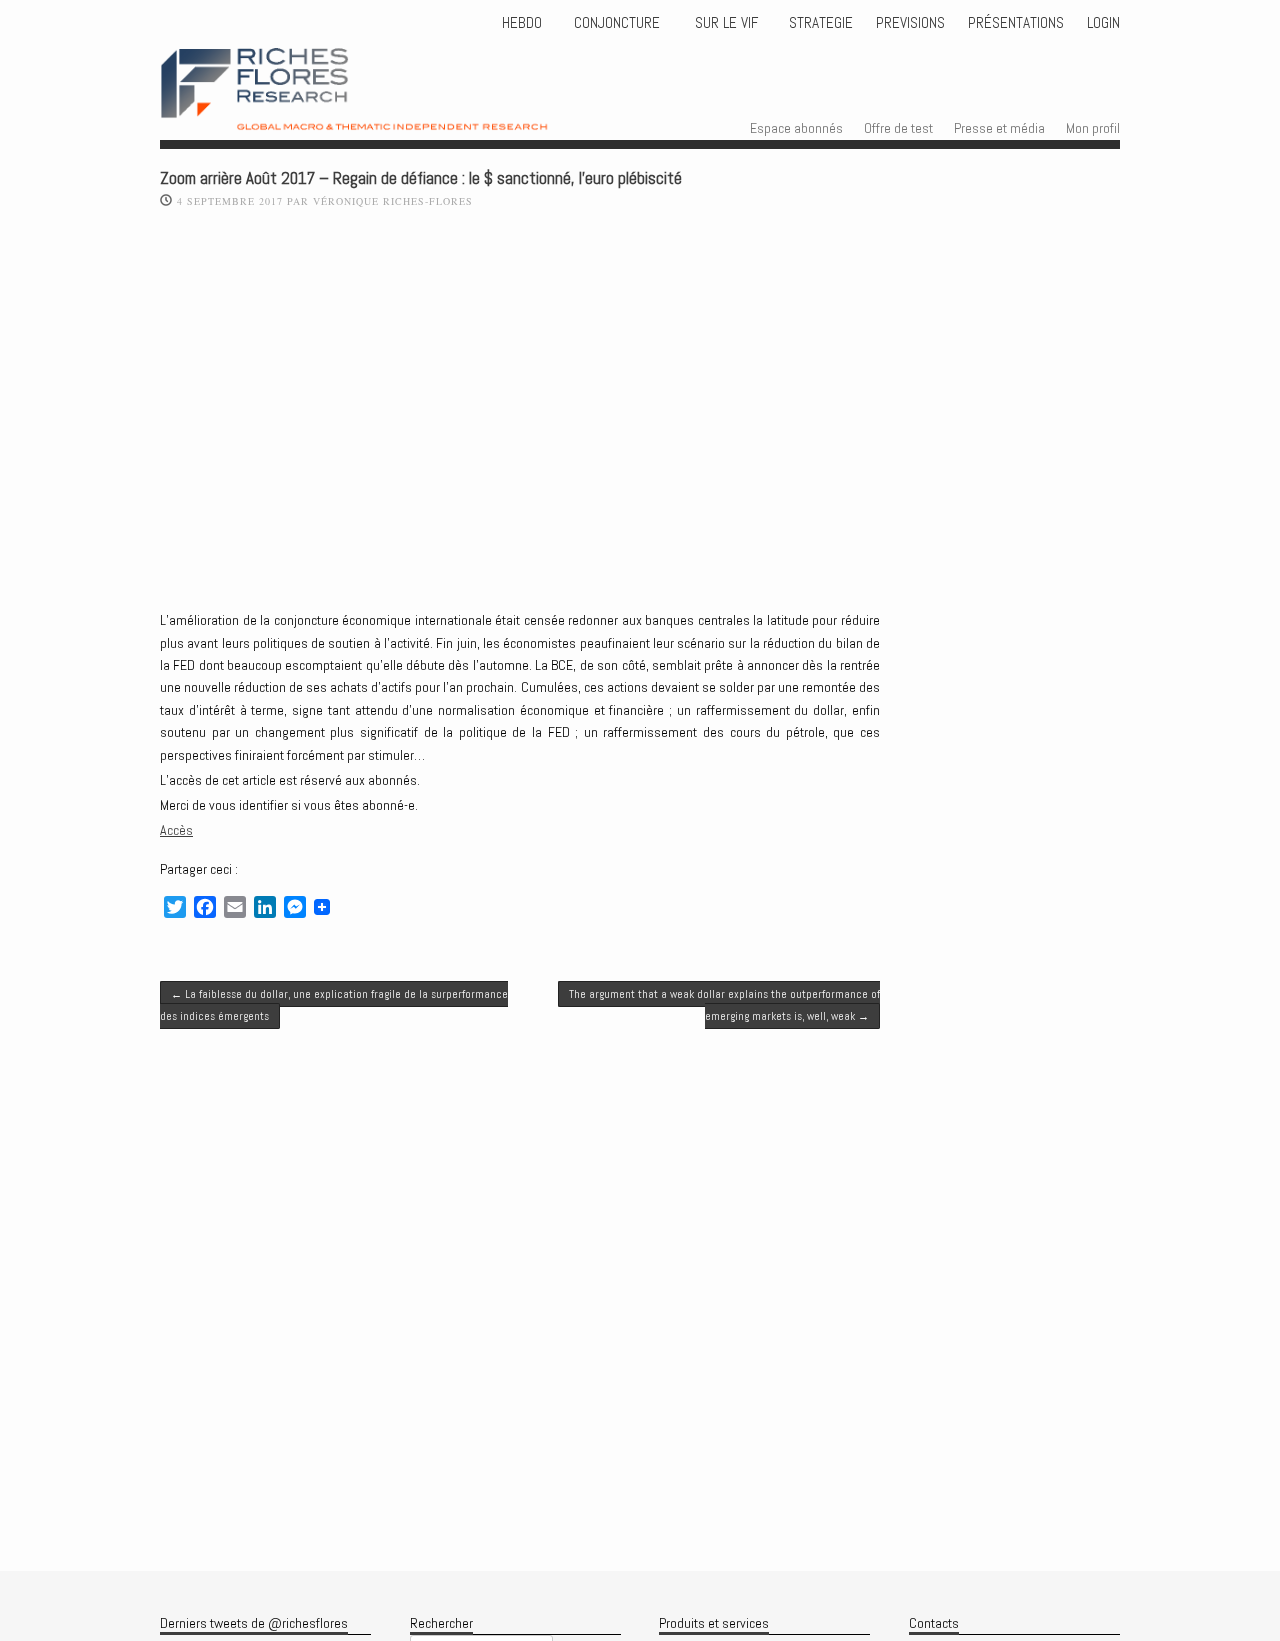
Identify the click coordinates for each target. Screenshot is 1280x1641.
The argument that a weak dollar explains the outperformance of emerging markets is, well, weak (724, 1005)
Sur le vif (724, 23)
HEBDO (522, 23)
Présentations (1016, 23)
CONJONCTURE (619, 23)
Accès (176, 830)
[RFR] (390, 112)
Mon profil (1093, 128)
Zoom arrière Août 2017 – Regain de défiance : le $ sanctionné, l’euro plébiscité (421, 178)
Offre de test (898, 128)
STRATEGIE (819, 23)
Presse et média (999, 128)
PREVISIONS (910, 23)
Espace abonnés (796, 128)
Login (1103, 23)
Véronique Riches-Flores (393, 201)
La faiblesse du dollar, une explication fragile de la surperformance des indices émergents (334, 1005)
